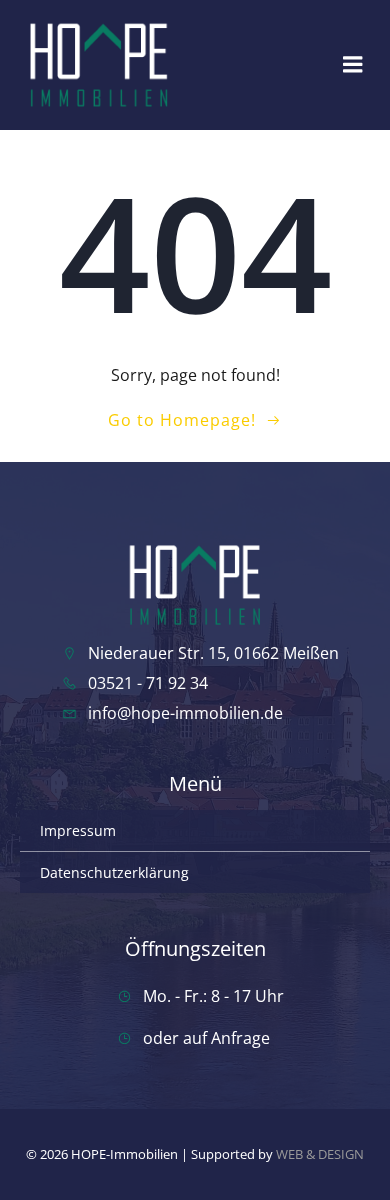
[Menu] (353, 65)
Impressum (78, 830)
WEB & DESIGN (320, 1154)
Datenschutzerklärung (114, 872)
